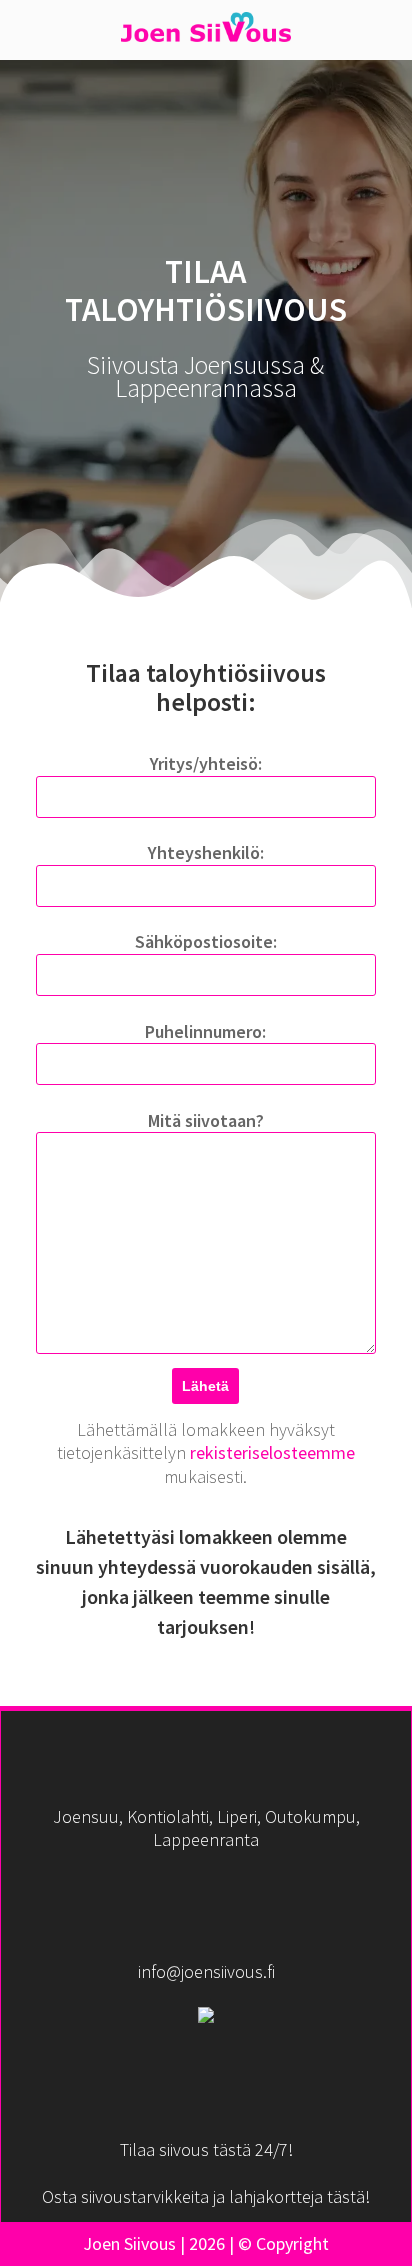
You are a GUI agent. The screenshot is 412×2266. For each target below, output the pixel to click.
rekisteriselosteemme (272, 1452)
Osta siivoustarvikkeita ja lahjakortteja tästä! (206, 2196)
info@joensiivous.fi (206, 1971)
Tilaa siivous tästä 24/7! (206, 2149)
